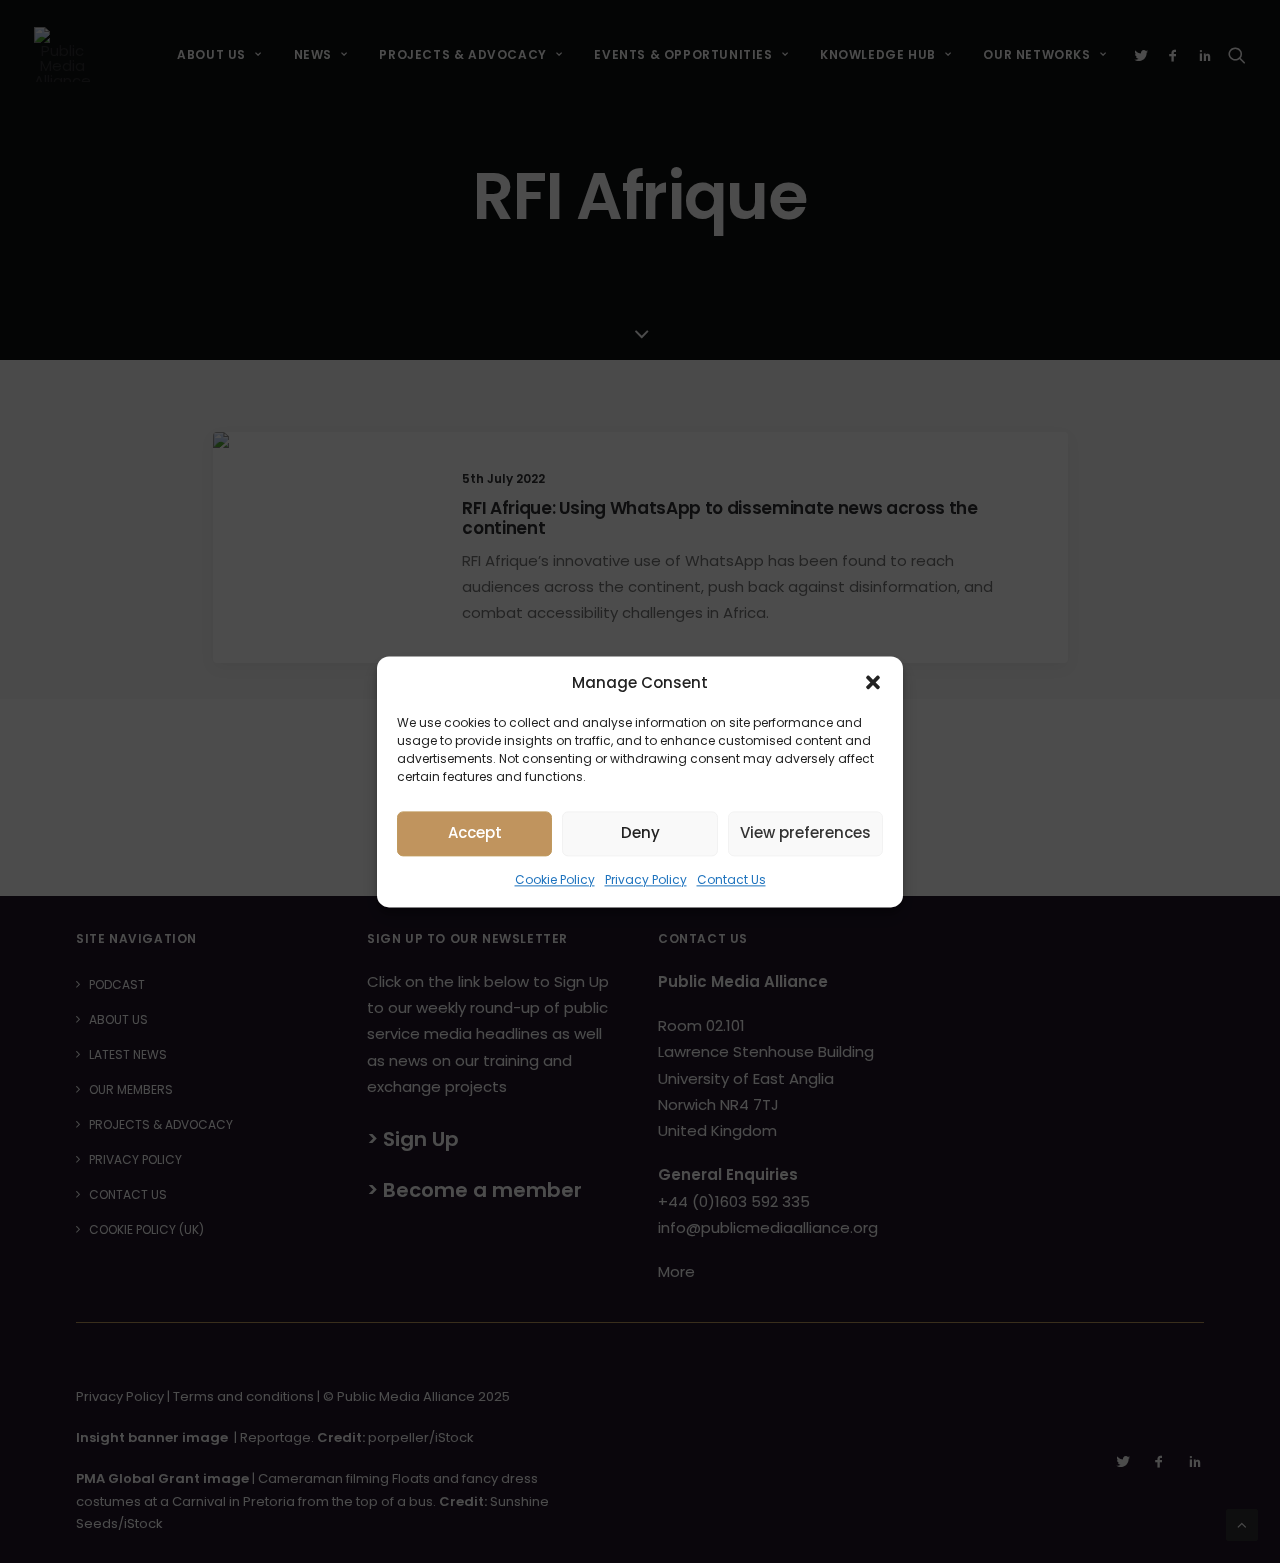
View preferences (805, 832)
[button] (873, 682)
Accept (475, 832)
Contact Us (731, 879)
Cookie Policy (555, 879)
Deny (640, 832)
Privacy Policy (646, 879)
